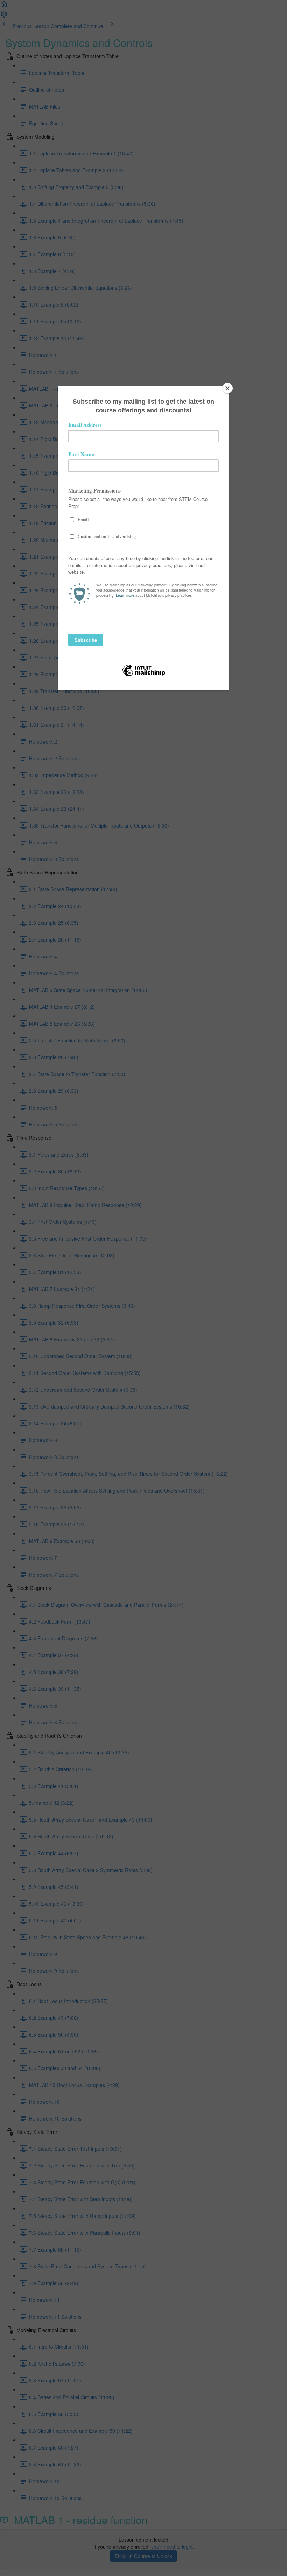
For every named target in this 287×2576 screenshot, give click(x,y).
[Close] (227, 388)
